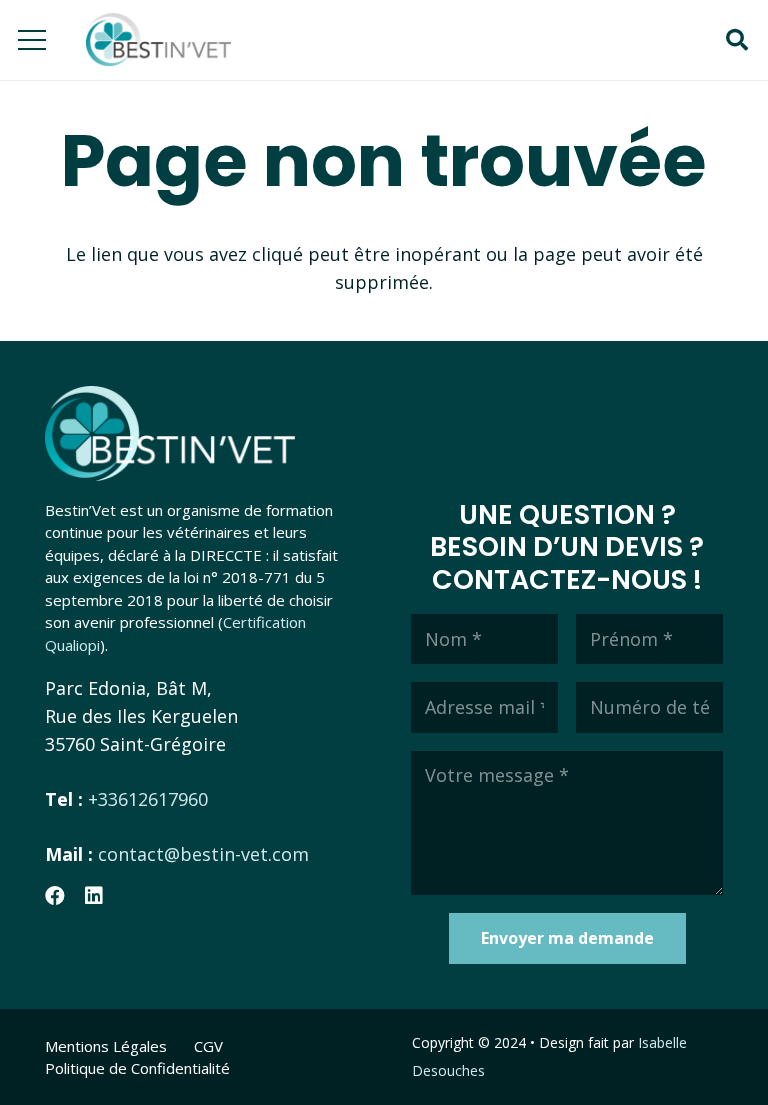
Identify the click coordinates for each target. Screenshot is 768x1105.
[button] (737, 40)
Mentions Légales (106, 1046)
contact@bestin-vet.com (203, 854)
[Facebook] (55, 896)
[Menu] (32, 40)
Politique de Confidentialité (137, 1068)
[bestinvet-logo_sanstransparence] (158, 40)
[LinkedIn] (94, 896)
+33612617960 (148, 799)
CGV (208, 1046)
